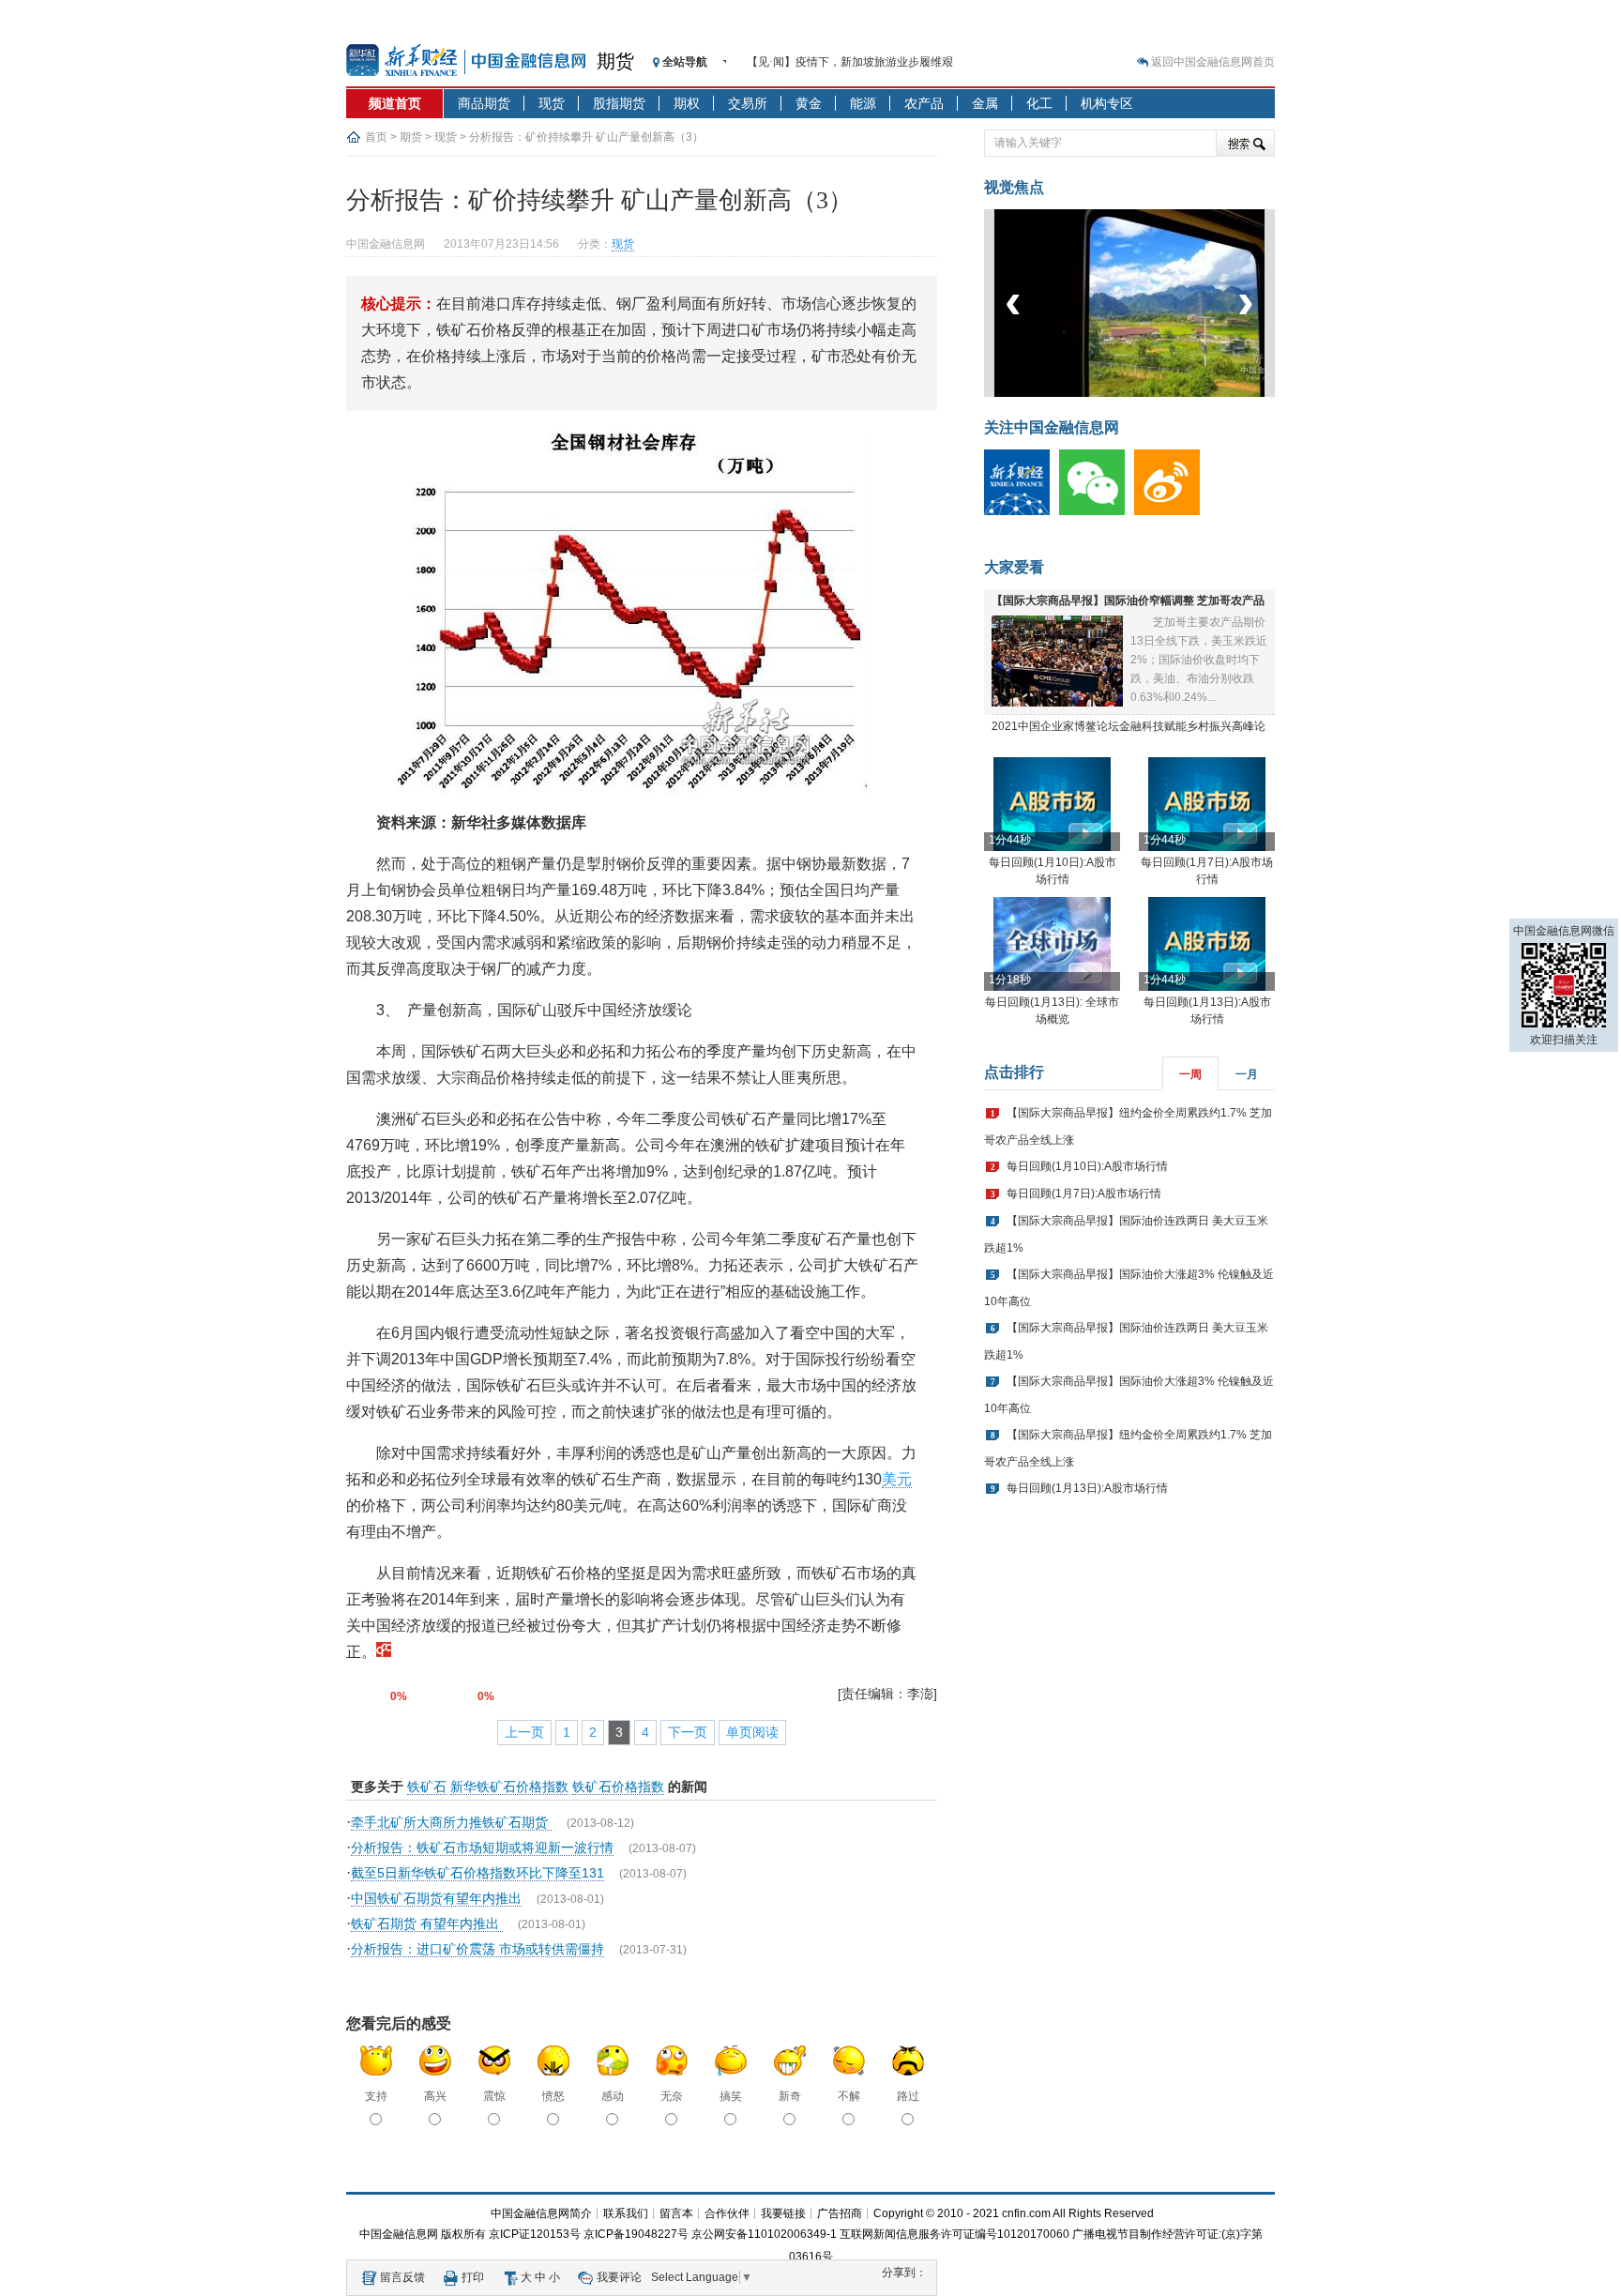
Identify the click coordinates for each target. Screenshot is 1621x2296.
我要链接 (783, 2213)
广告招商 (840, 2213)
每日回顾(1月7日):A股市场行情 (1084, 1194)
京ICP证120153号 (535, 2234)
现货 (552, 103)
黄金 (809, 103)
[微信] (1097, 511)
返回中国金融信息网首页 (1213, 62)
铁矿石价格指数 (618, 1787)
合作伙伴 (727, 2213)
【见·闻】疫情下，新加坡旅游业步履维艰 (850, 62)
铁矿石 (427, 1787)
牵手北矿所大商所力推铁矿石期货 (451, 1822)
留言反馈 (402, 2277)
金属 (985, 103)
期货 (615, 61)
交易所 (748, 103)
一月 (1247, 1074)
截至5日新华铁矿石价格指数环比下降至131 (477, 1873)
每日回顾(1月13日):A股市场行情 (1087, 1488)
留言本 (676, 2213)
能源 (863, 103)
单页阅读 (752, 1732)
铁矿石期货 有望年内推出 (427, 1923)
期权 (687, 103)
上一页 (524, 1732)
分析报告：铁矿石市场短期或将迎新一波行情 (482, 1847)
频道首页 (395, 103)
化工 (1039, 103)
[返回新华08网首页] (384, 1652)
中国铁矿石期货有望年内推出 (436, 1898)
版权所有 (463, 2234)
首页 (376, 137)
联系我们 (626, 2213)
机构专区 (1107, 103)
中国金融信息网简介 (541, 2213)
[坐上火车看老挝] (1161, 393)
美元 (897, 1479)
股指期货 (619, 103)
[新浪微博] (1172, 511)
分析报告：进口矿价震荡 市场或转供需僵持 (477, 1949)
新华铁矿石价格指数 (509, 1787)
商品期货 (484, 103)
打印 (473, 2277)
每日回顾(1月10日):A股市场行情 (1087, 1166)
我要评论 (619, 2277)
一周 (1190, 1074)
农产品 (924, 103)
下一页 (688, 1732)
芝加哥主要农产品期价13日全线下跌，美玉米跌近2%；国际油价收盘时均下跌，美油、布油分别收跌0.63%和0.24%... (1199, 660)
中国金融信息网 (399, 2234)
